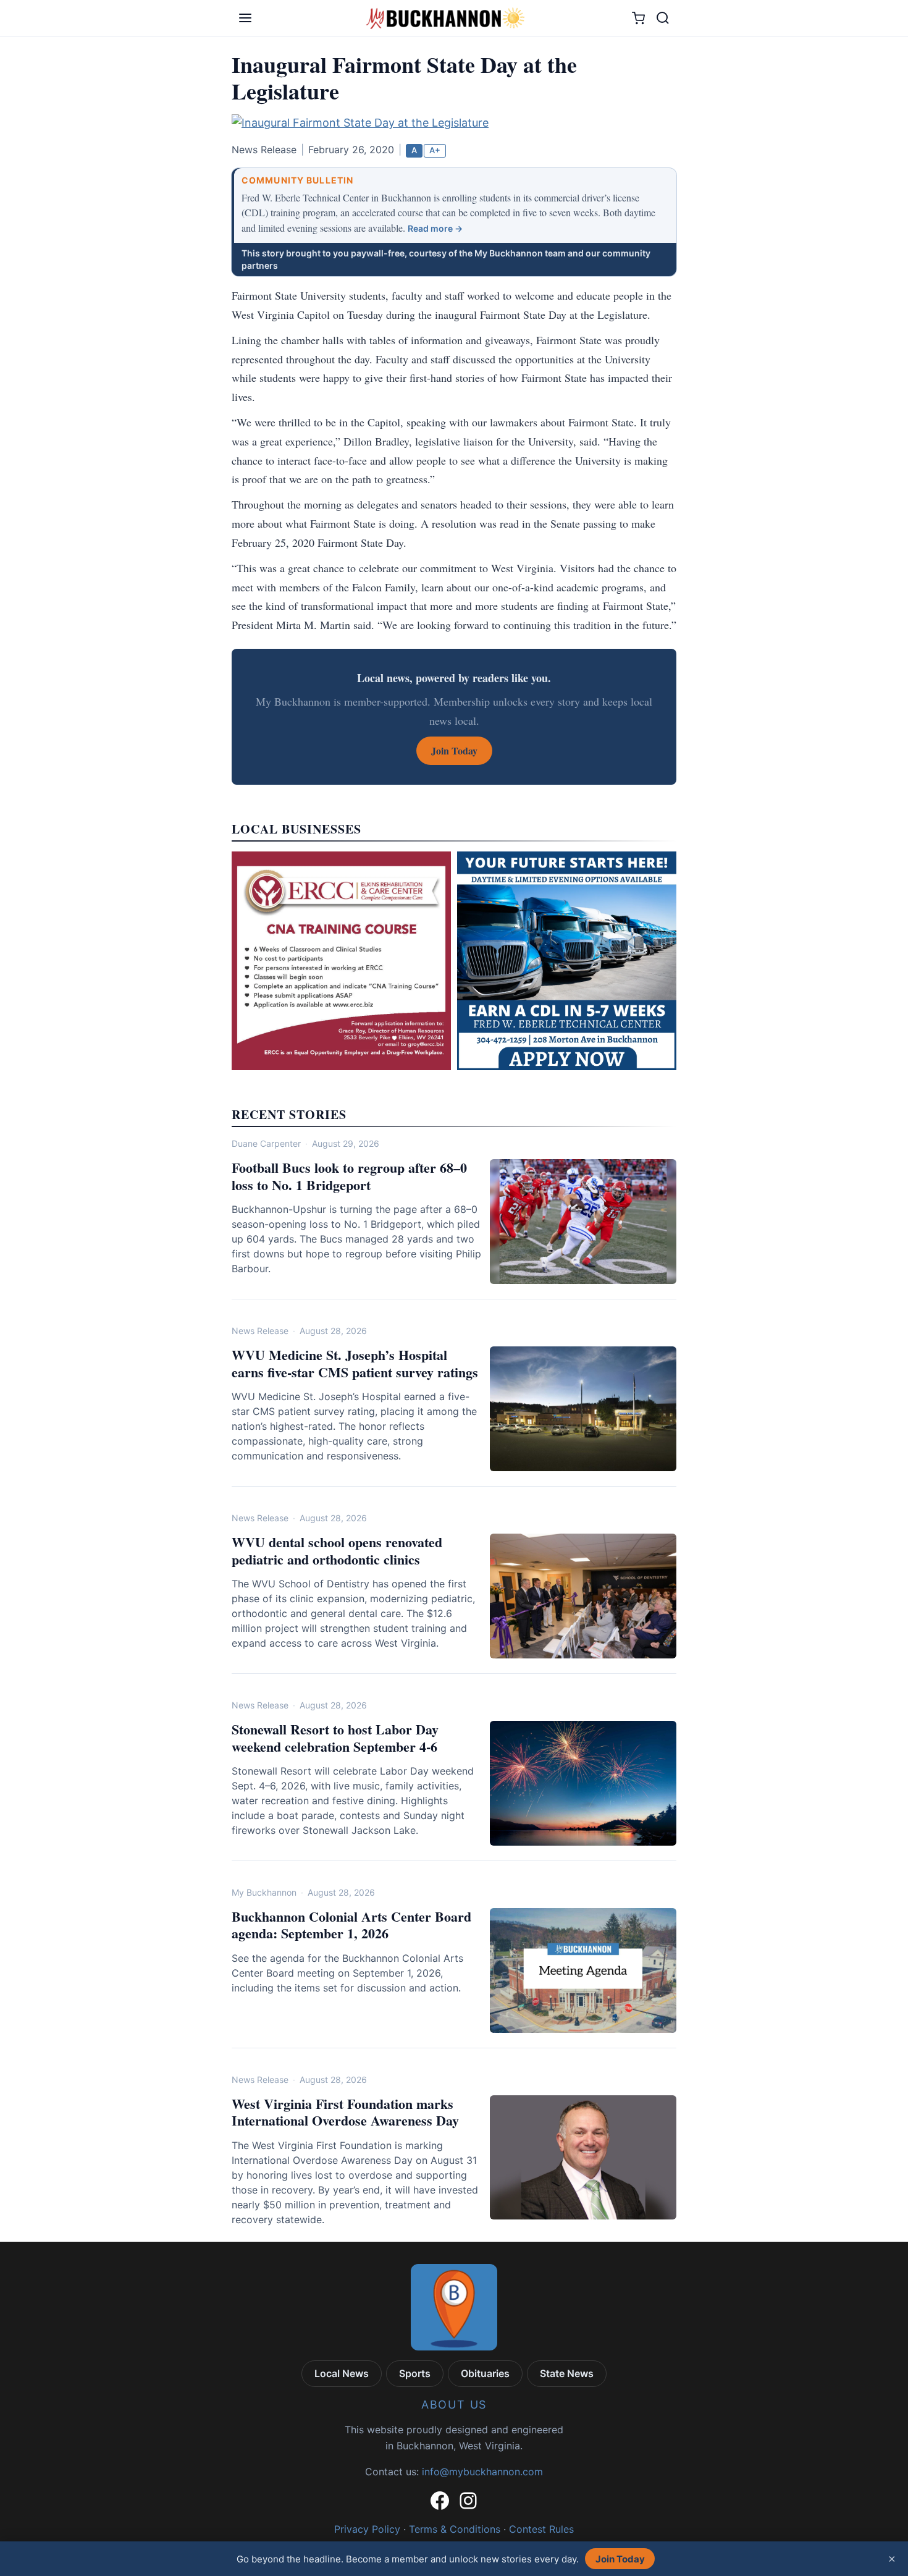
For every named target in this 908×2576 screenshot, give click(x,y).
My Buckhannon (264, 1892)
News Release (260, 1331)
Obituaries (485, 2373)
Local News (342, 2373)
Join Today (620, 2559)
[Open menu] (245, 18)
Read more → (435, 228)
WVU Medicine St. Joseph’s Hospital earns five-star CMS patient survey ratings (355, 1363)
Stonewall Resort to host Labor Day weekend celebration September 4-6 (335, 1738)
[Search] (663, 18)
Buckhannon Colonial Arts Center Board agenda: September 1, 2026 (351, 1925)
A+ (435, 150)
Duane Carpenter (266, 1143)
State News (567, 2373)
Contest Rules (541, 2529)
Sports (415, 2373)
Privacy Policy (367, 2529)
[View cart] (638, 18)
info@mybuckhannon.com (482, 2472)
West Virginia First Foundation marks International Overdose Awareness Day (345, 2112)
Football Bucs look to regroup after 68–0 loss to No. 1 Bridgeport (349, 1176)
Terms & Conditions (455, 2529)
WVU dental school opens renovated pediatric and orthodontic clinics (337, 1551)
